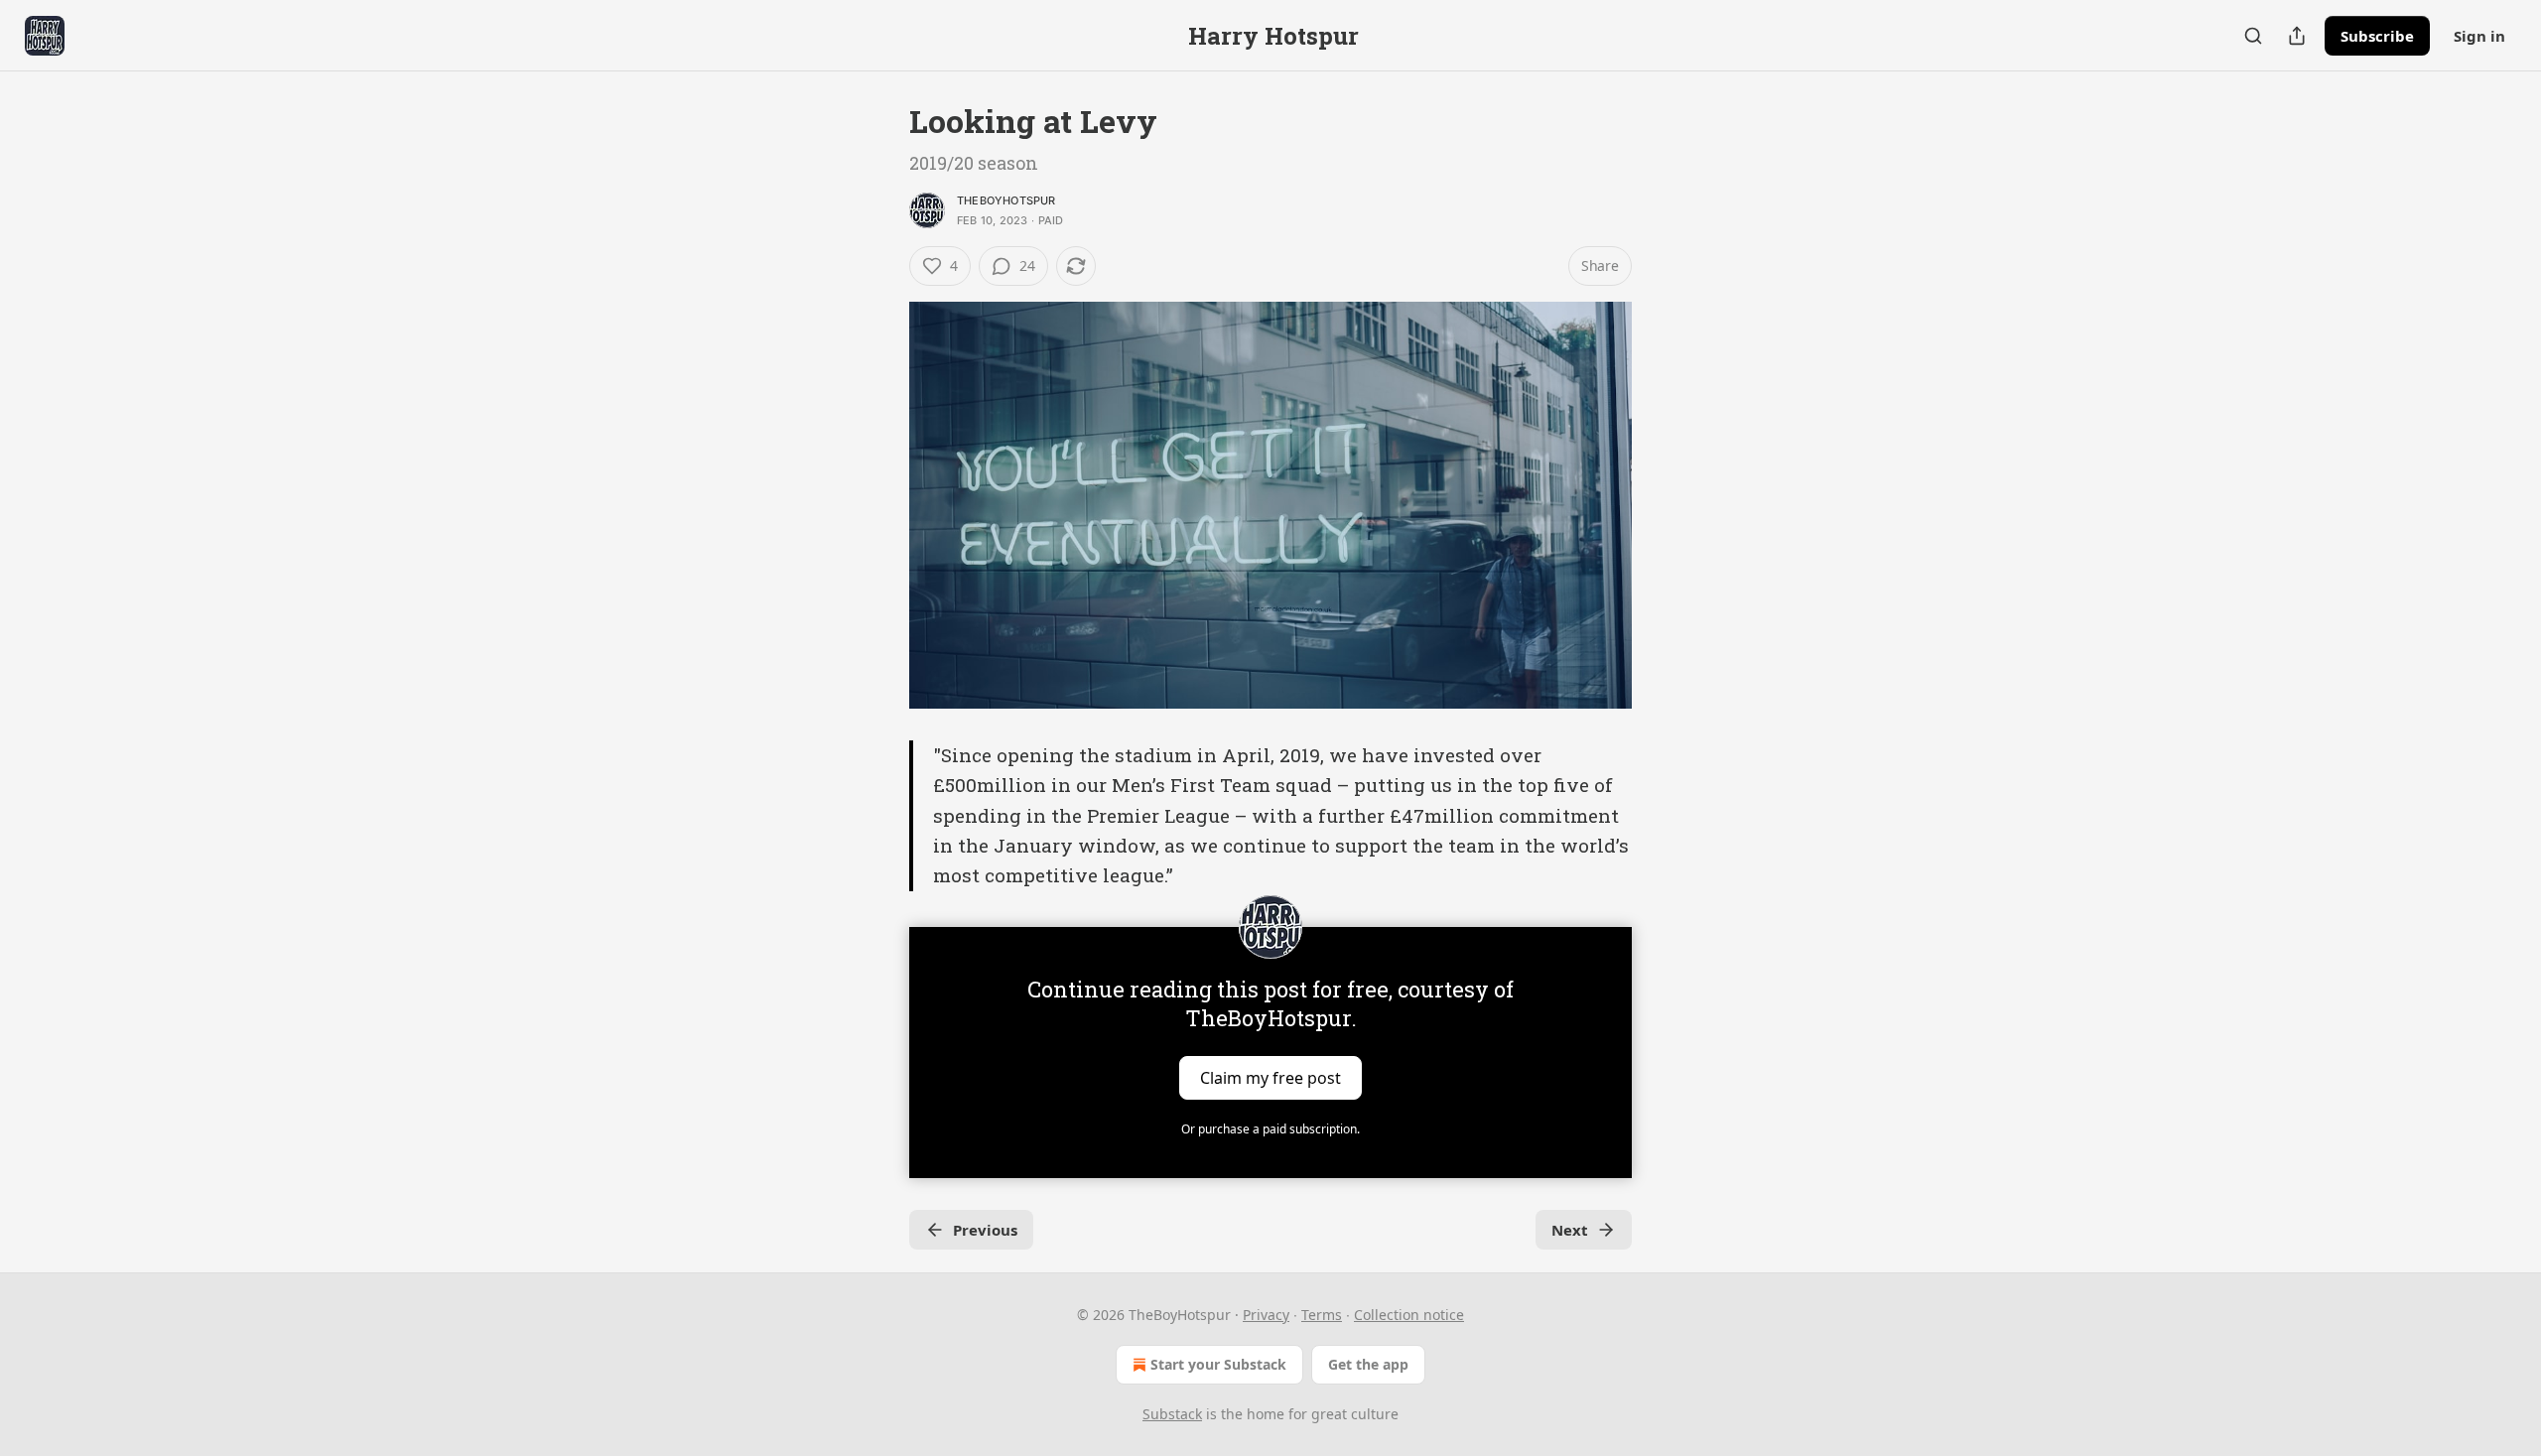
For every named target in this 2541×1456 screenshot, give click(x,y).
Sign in (2479, 36)
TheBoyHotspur (1006, 200)
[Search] (2253, 36)
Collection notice (1409, 1315)
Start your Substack (1218, 1364)
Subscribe (2377, 36)
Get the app (1368, 1364)
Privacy (1266, 1315)
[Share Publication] (2297, 36)
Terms (1322, 1315)
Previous (985, 1230)
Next (1570, 1230)
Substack (1172, 1414)
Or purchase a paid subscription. (1270, 1129)
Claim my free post (1270, 1077)
